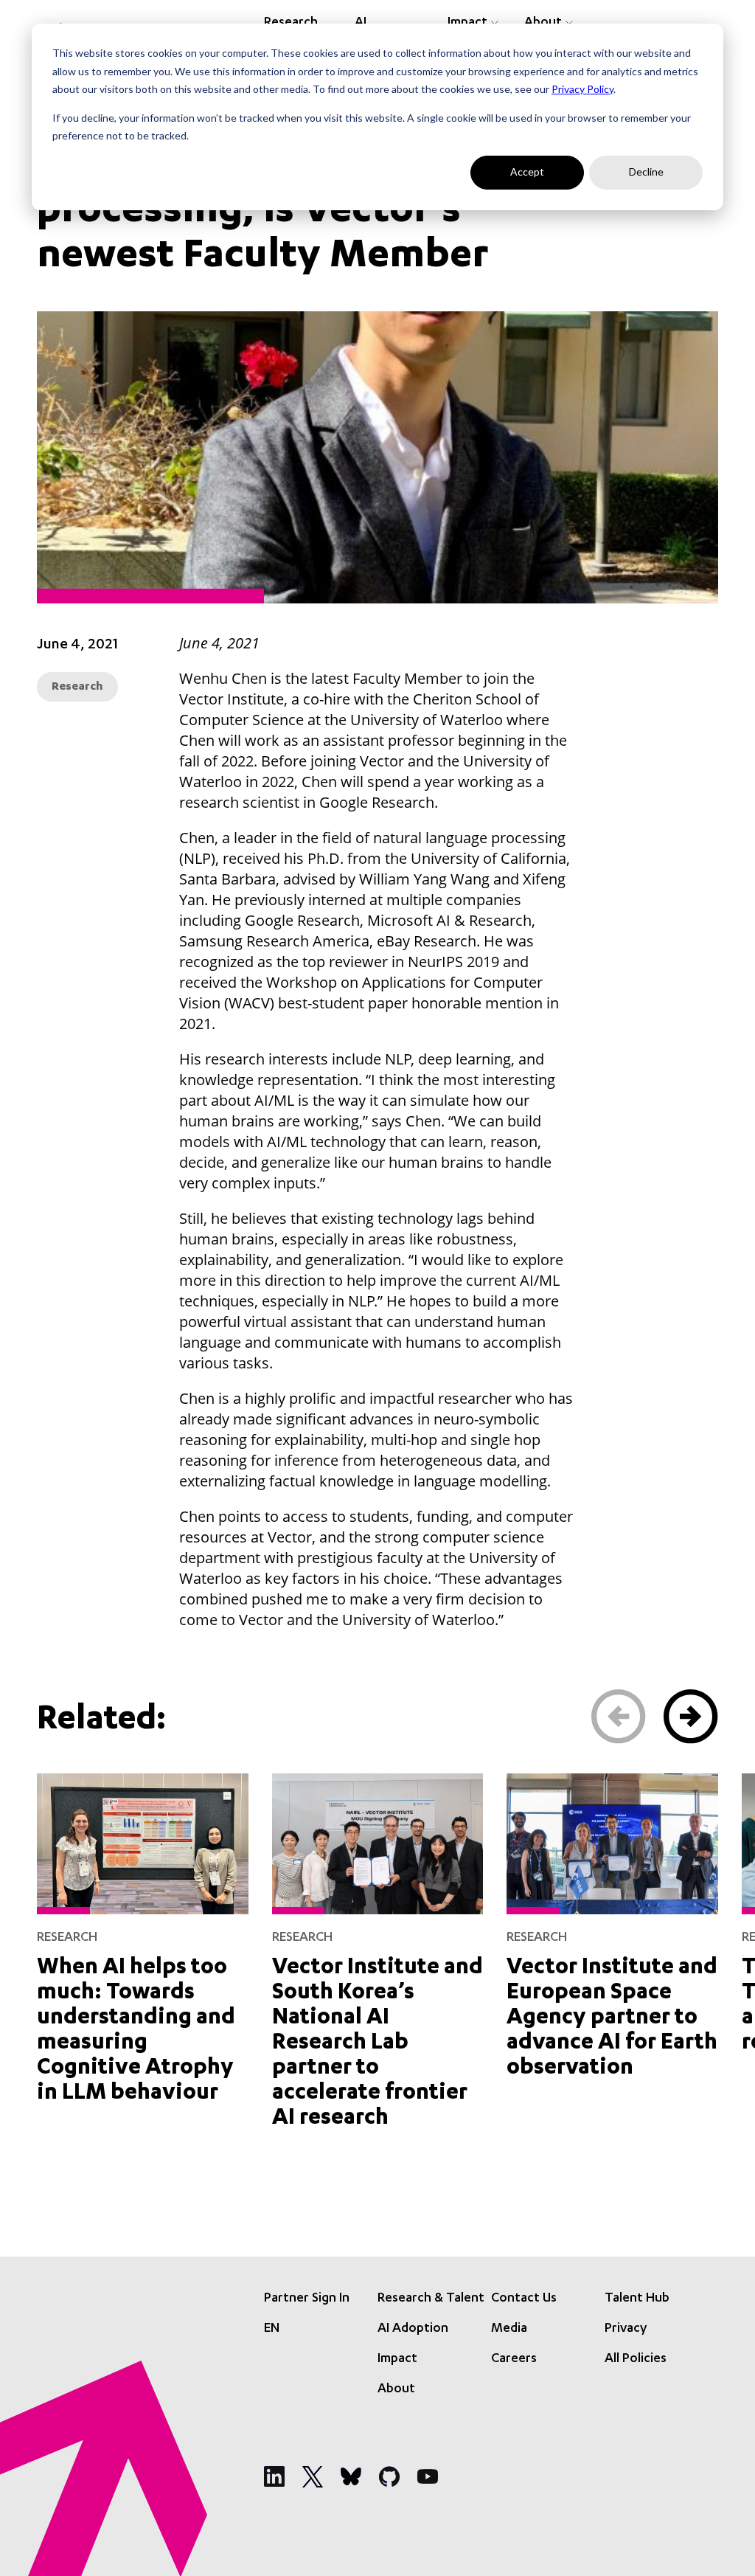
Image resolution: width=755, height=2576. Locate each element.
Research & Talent (431, 2299)
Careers (514, 2359)
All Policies (636, 2359)
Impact (397, 2359)
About (396, 2389)
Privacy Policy (582, 89)
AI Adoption (413, 2329)
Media (509, 2329)
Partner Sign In (307, 2299)
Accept (527, 172)
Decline (646, 172)
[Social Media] (274, 2476)
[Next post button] (691, 1717)
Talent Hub (637, 2299)
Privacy (626, 2329)
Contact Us (524, 2299)
